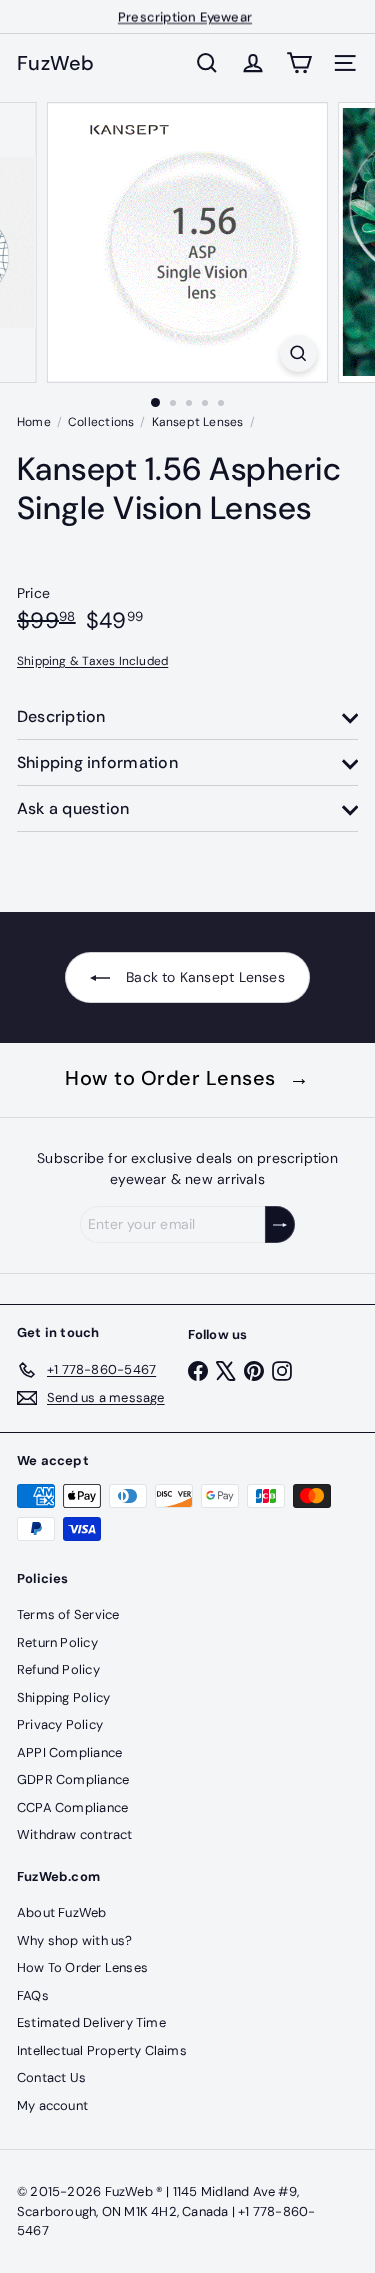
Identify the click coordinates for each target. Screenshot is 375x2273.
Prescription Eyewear (185, 16)
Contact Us (51, 2077)
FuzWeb (56, 63)
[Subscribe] (280, 1224)
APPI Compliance (69, 1752)
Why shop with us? (75, 1940)
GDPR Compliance (73, 1779)
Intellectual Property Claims (102, 2050)
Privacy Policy (60, 1724)
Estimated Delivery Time (91, 2022)
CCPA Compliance (72, 1807)
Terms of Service (68, 1614)
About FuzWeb (62, 1912)
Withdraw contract (75, 1834)
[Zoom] (298, 353)
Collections (101, 422)
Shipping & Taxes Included (92, 661)
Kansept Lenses (198, 422)
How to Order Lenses (187, 1078)
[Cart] (299, 63)
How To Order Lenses (82, 1967)
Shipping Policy (63, 1697)
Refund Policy (58, 1669)
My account (52, 2105)
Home (34, 422)
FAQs (33, 1995)
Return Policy (57, 1642)
